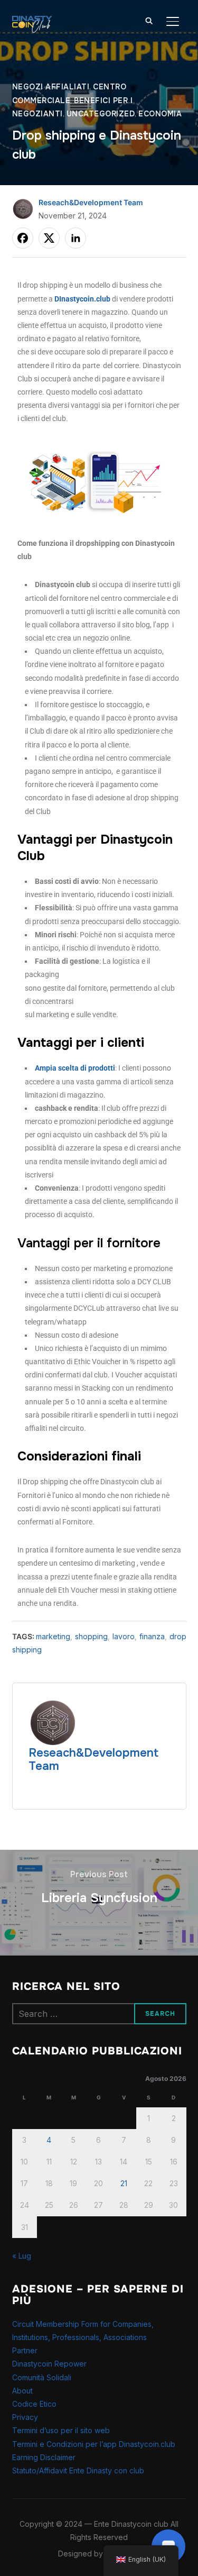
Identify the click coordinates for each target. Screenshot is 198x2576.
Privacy (25, 2417)
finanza (152, 1636)
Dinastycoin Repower (49, 2364)
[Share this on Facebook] (23, 238)
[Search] (149, 20)
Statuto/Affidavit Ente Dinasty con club (78, 2470)
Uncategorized (101, 114)
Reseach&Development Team (91, 202)
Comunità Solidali (42, 2377)
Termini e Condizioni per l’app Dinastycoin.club (94, 2444)
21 (124, 2183)
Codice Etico (34, 2404)
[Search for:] (99, 2014)
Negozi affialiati (51, 87)
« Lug (22, 2256)
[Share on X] (49, 238)
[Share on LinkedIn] (76, 238)
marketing (53, 1636)
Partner (25, 2350)
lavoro (124, 1636)
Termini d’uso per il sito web (61, 2430)
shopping (91, 1636)
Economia (160, 114)
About (22, 2391)
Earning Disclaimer (44, 2457)
